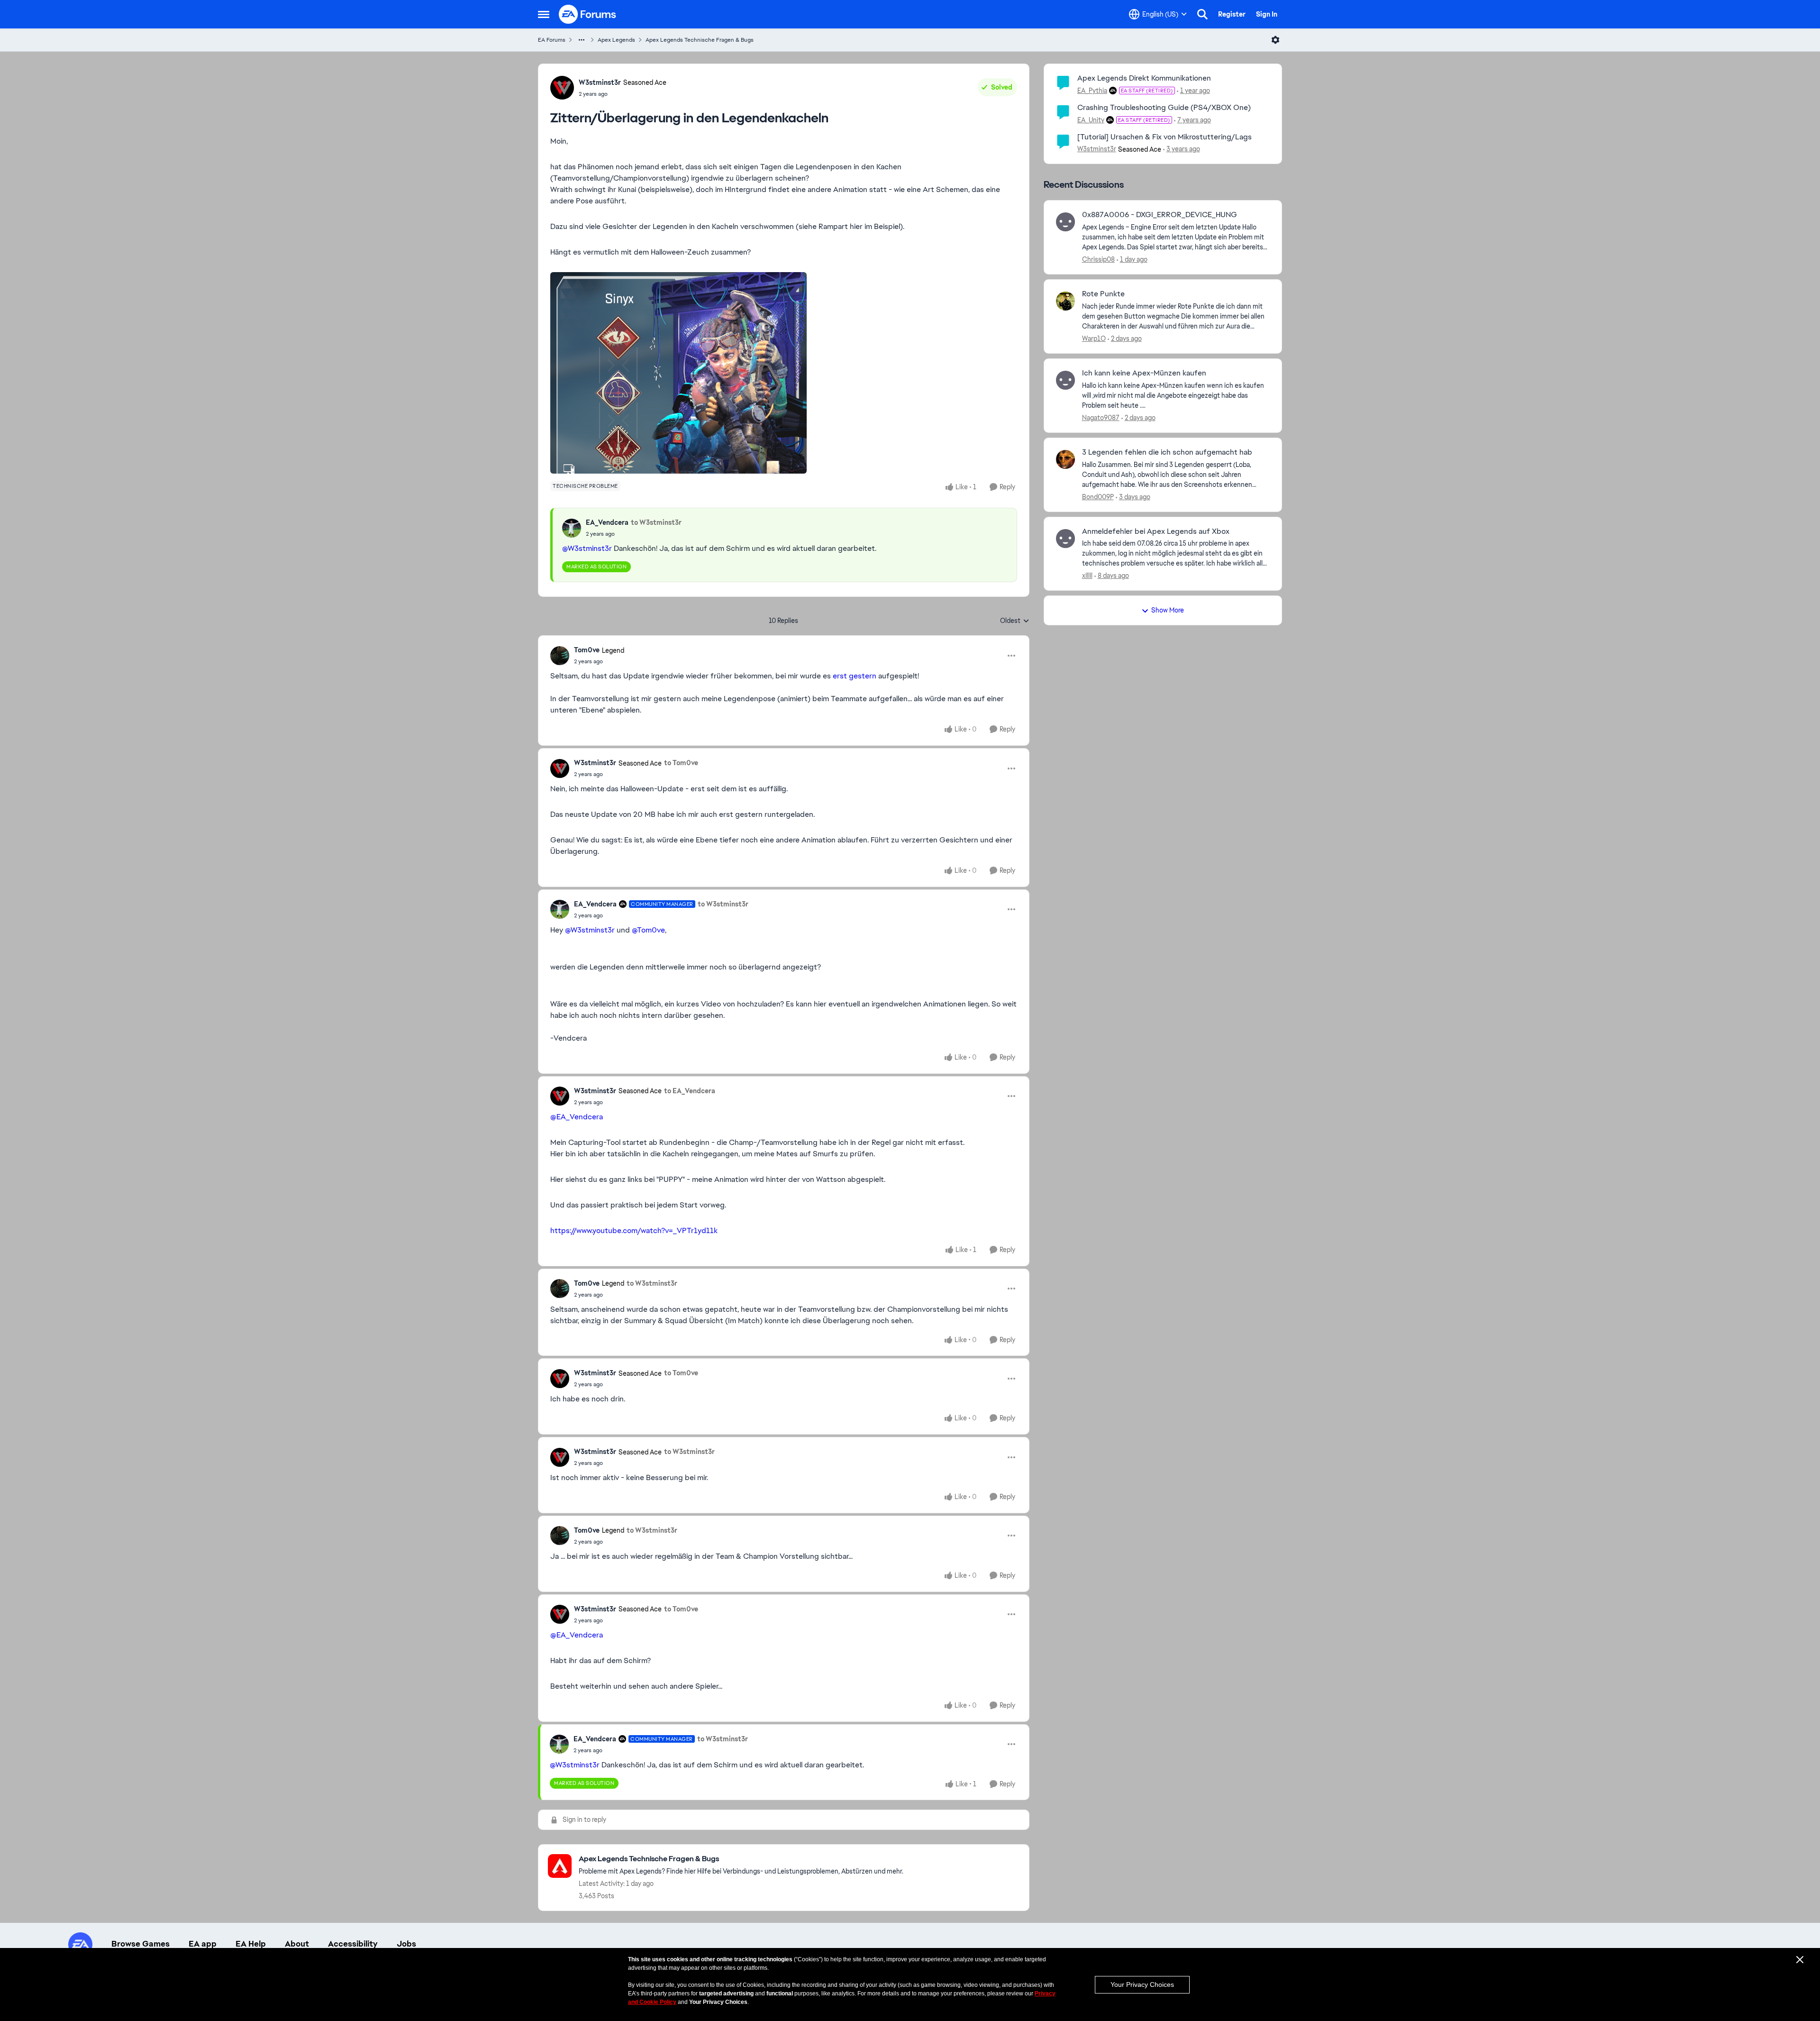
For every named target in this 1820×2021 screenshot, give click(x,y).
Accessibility (353, 1944)
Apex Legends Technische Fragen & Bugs (700, 40)
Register (1232, 14)
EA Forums (552, 40)
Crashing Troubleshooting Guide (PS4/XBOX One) (1164, 107)
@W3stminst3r (587, 548)
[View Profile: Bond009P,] (1065, 459)
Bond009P (1098, 497)
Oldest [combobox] (1015, 621)
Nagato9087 (1101, 418)
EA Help (251, 1944)
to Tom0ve (681, 763)
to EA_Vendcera (690, 1091)
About (297, 1944)
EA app (203, 1944)
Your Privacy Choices (1142, 1984)
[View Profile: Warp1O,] (1065, 301)
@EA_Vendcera (577, 1117)
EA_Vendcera (607, 522)
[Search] (1202, 14)
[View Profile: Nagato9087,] (1065, 380)
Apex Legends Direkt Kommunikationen (1144, 78)
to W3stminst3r (656, 522)
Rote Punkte (1103, 294)
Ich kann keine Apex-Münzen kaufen (1144, 373)
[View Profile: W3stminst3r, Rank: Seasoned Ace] (562, 88)
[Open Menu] (1275, 40)
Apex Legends (616, 40)
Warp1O (1094, 338)
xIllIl (1087, 576)
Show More (1168, 610)
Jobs (406, 1944)
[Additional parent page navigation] (582, 40)
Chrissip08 (1098, 259)
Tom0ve (587, 650)
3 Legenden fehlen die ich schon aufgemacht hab (1167, 452)
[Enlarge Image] (784, 373)
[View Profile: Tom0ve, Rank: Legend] (560, 656)
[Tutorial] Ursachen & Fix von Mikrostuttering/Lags (1165, 137)
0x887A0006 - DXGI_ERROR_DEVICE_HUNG (1160, 215)
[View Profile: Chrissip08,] (1065, 222)
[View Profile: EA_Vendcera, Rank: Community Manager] (560, 909)
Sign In (1267, 14)
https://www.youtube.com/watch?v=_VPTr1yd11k (634, 1230)
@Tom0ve (648, 930)
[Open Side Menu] (544, 14)
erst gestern (855, 676)
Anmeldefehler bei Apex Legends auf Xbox (1156, 531)
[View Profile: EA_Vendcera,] (572, 528)
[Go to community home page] (588, 14)
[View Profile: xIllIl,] (1065, 539)
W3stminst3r (600, 82)
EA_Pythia (1092, 91)
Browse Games (141, 1944)
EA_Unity (1091, 120)
